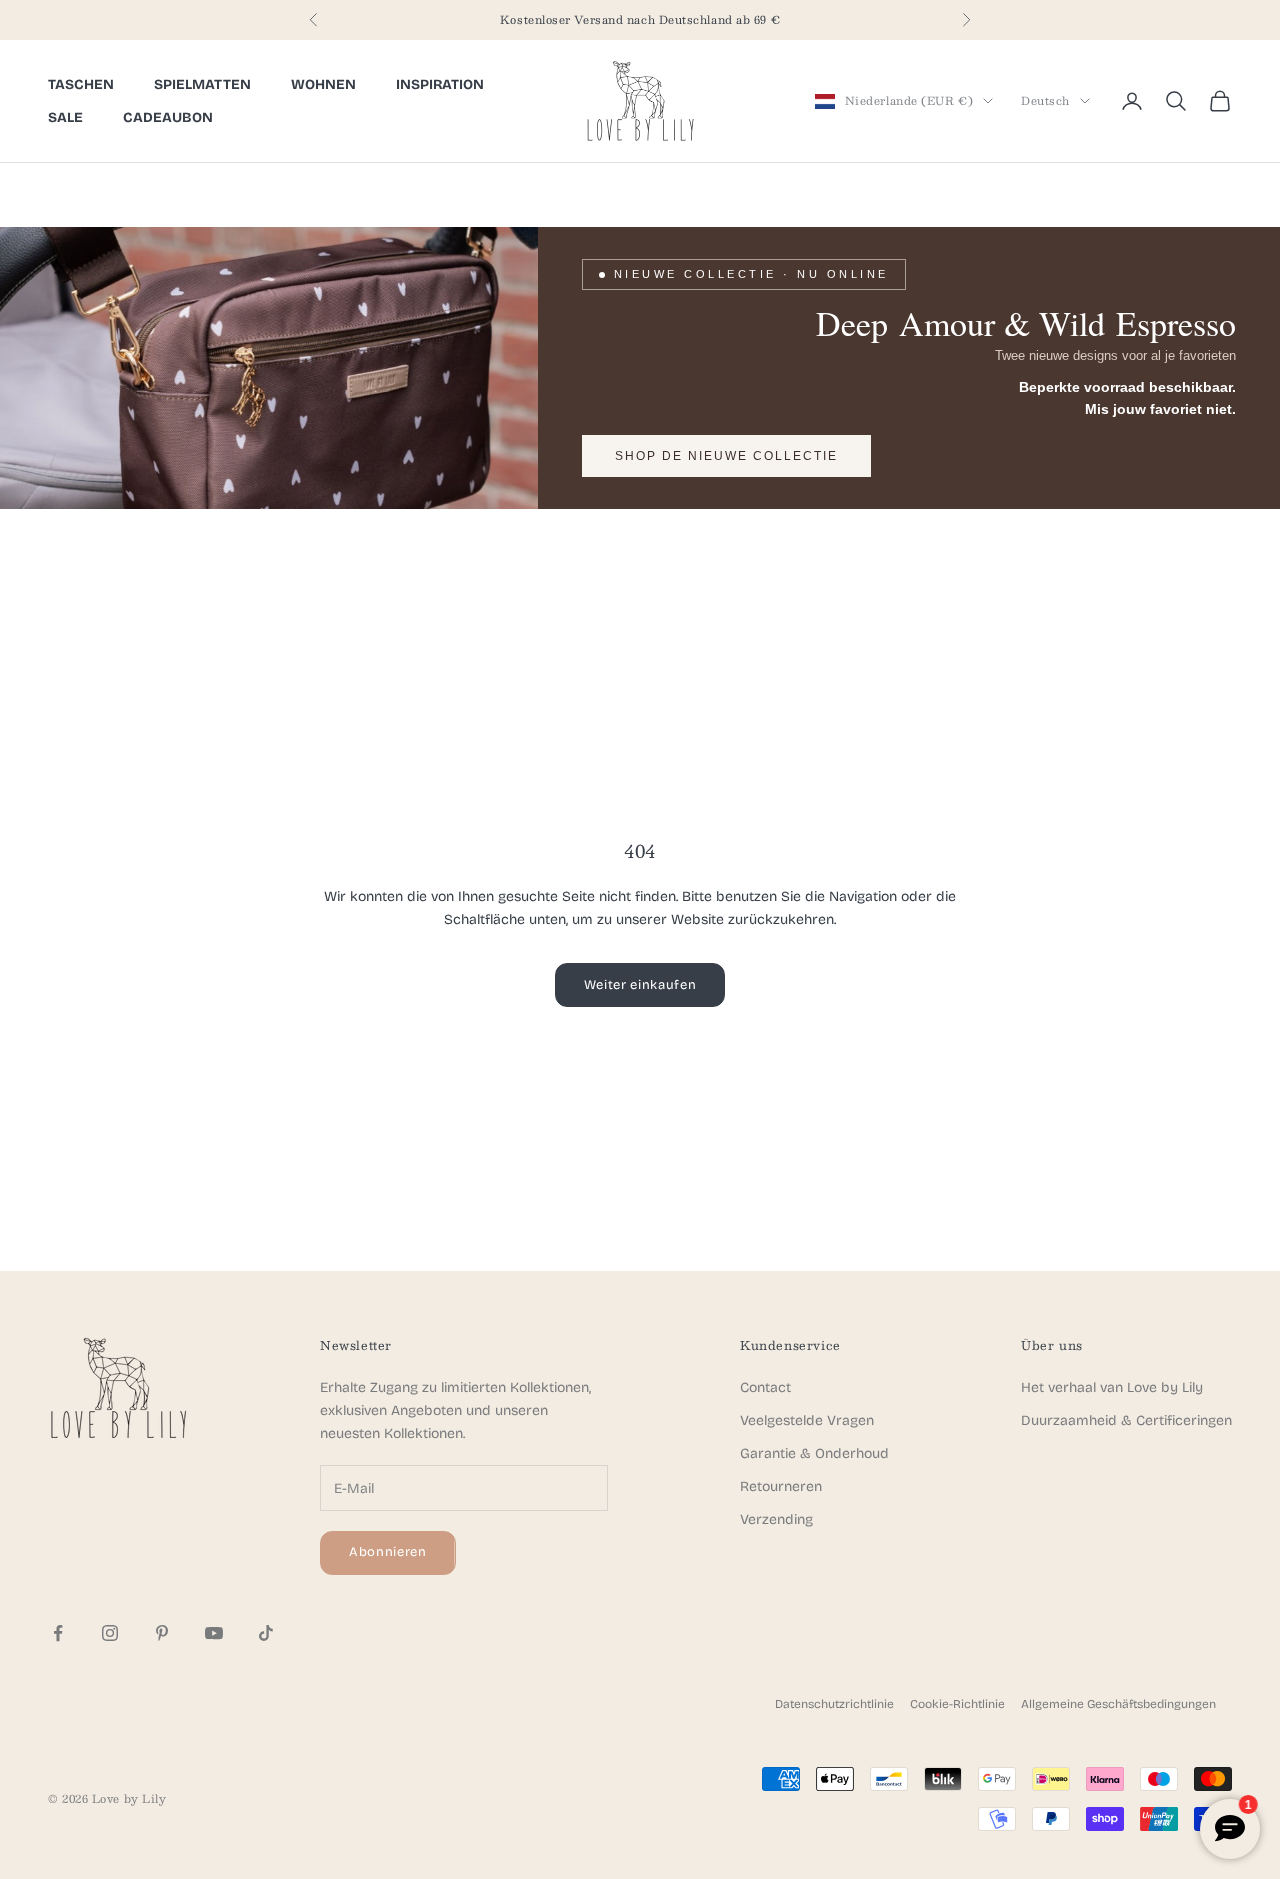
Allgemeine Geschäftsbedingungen (1118, 1704)
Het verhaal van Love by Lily (1112, 1387)
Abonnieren (388, 1552)
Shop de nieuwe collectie (726, 456)
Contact (765, 1387)
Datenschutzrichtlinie (834, 1704)
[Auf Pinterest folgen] (162, 1633)
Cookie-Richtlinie (957, 1704)
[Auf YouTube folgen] (214, 1633)
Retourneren (781, 1486)
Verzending (776, 1519)
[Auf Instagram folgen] (110, 1633)
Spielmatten (202, 84)
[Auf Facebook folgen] (58, 1633)
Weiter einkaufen (640, 985)
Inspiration (440, 84)
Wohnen (323, 84)
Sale (65, 117)
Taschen (81, 84)
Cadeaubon (168, 117)
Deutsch (1045, 101)
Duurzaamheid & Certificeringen (1126, 1420)
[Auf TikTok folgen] (266, 1633)
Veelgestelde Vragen (807, 1420)
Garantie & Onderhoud (814, 1453)
